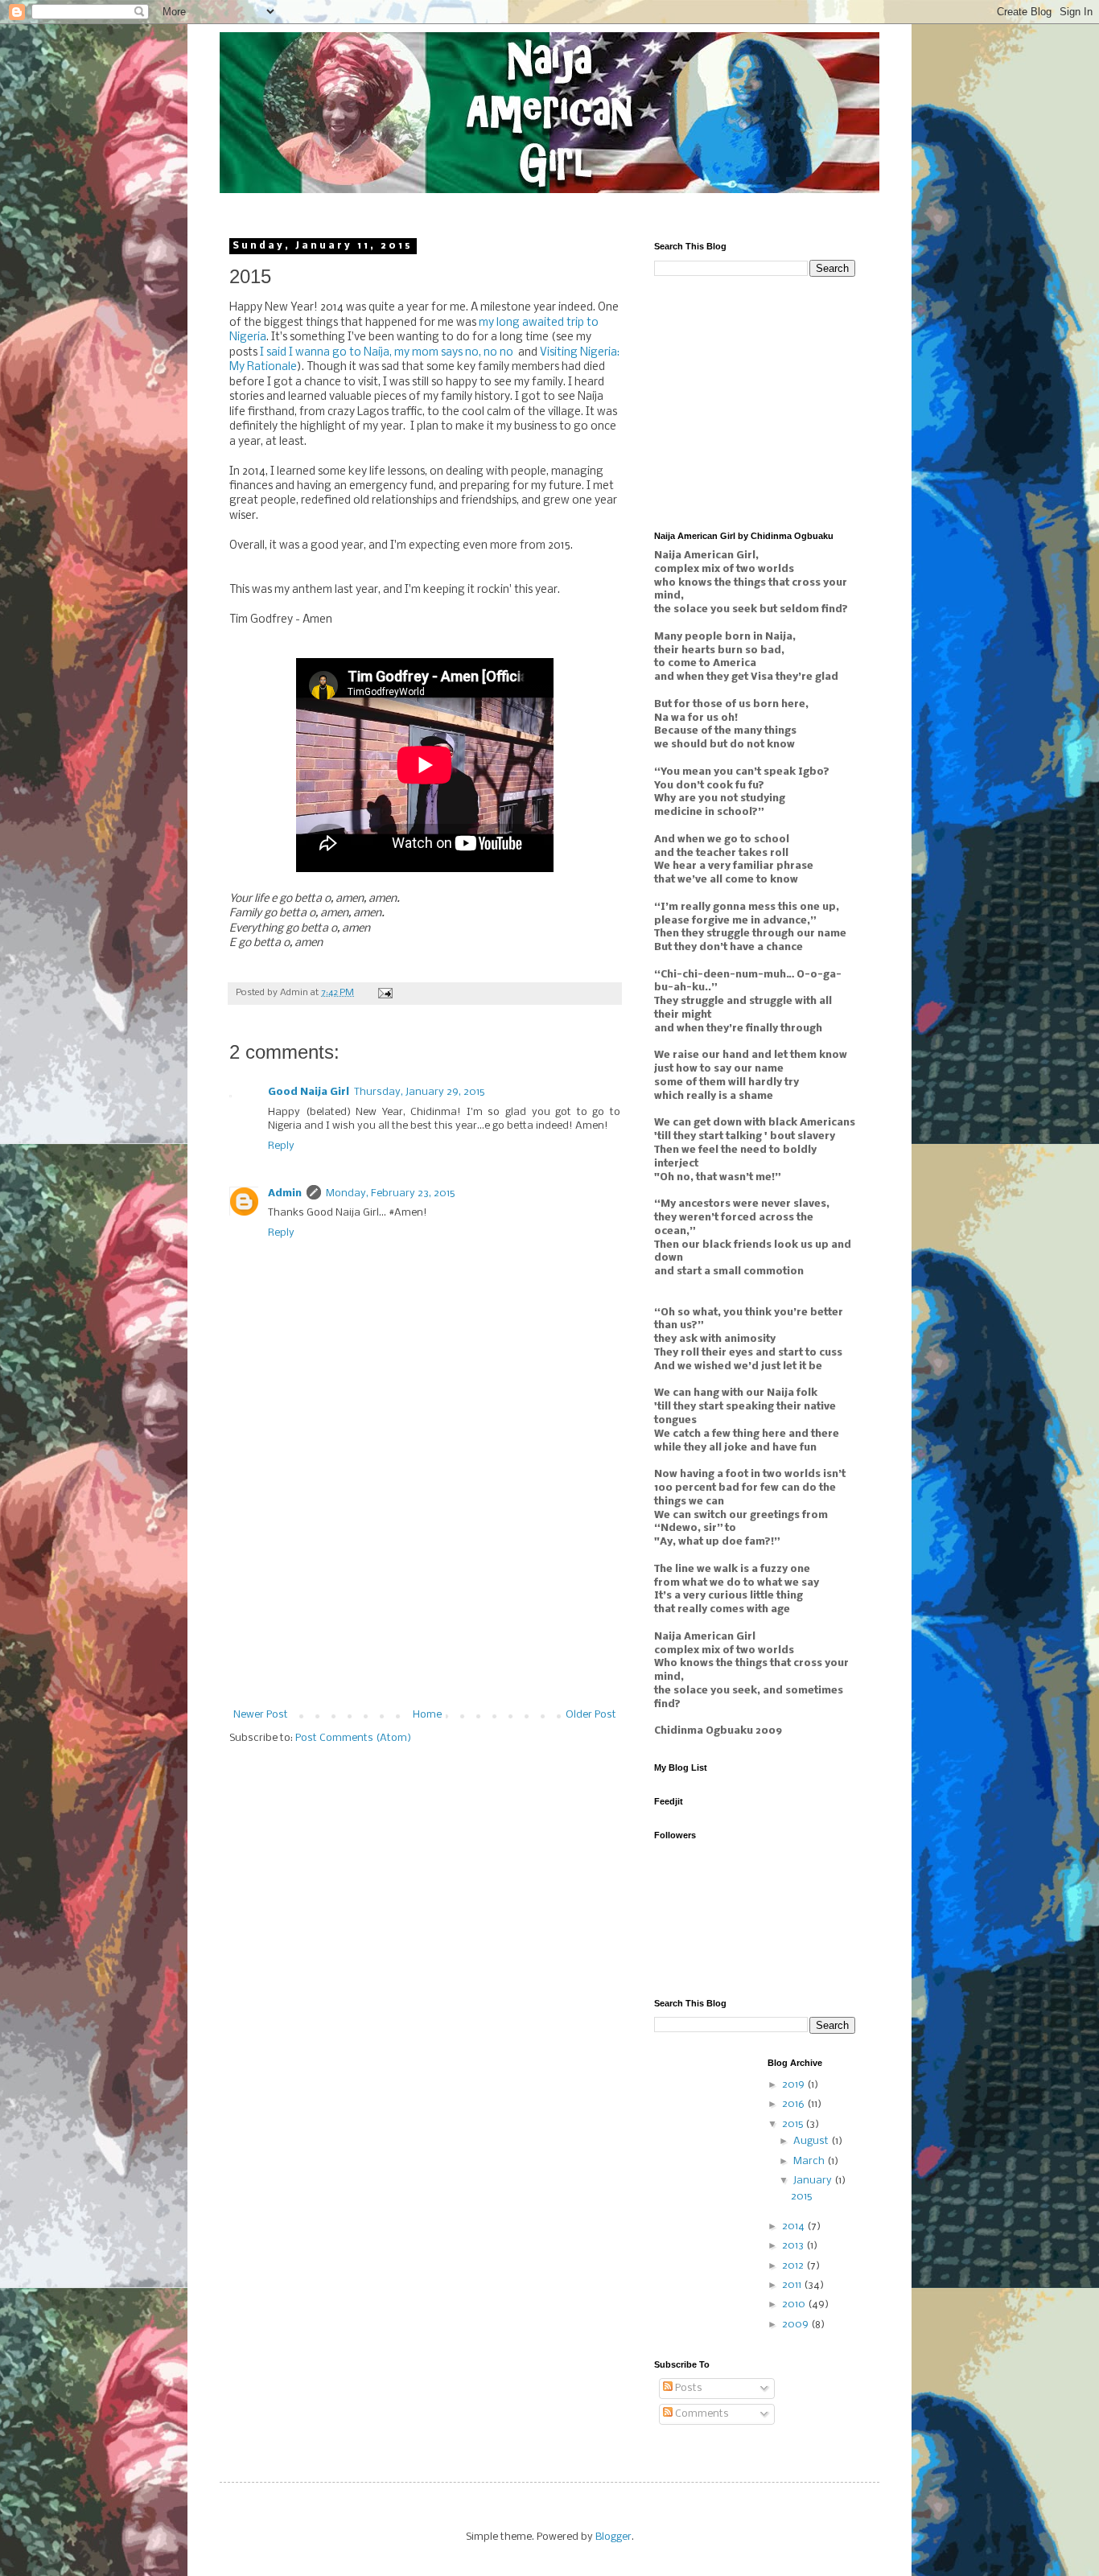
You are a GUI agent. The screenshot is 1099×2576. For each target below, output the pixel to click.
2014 (794, 2226)
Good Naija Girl (309, 1092)
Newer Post (261, 1715)
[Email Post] (385, 993)
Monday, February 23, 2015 (390, 1193)
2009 (796, 2325)
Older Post (591, 1715)
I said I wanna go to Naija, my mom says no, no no (387, 353)
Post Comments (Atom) (353, 1738)
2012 (794, 2266)
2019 (794, 2085)
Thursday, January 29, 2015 (419, 1092)
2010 (795, 2304)
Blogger (613, 2537)
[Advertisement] (425, 1589)
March (810, 2161)
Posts (687, 2388)
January (814, 2181)
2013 (794, 2246)
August (812, 2141)
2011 (793, 2285)
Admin (285, 1193)
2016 (794, 2104)
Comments (701, 2414)
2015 (794, 2124)
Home (427, 1715)
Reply (281, 1146)
